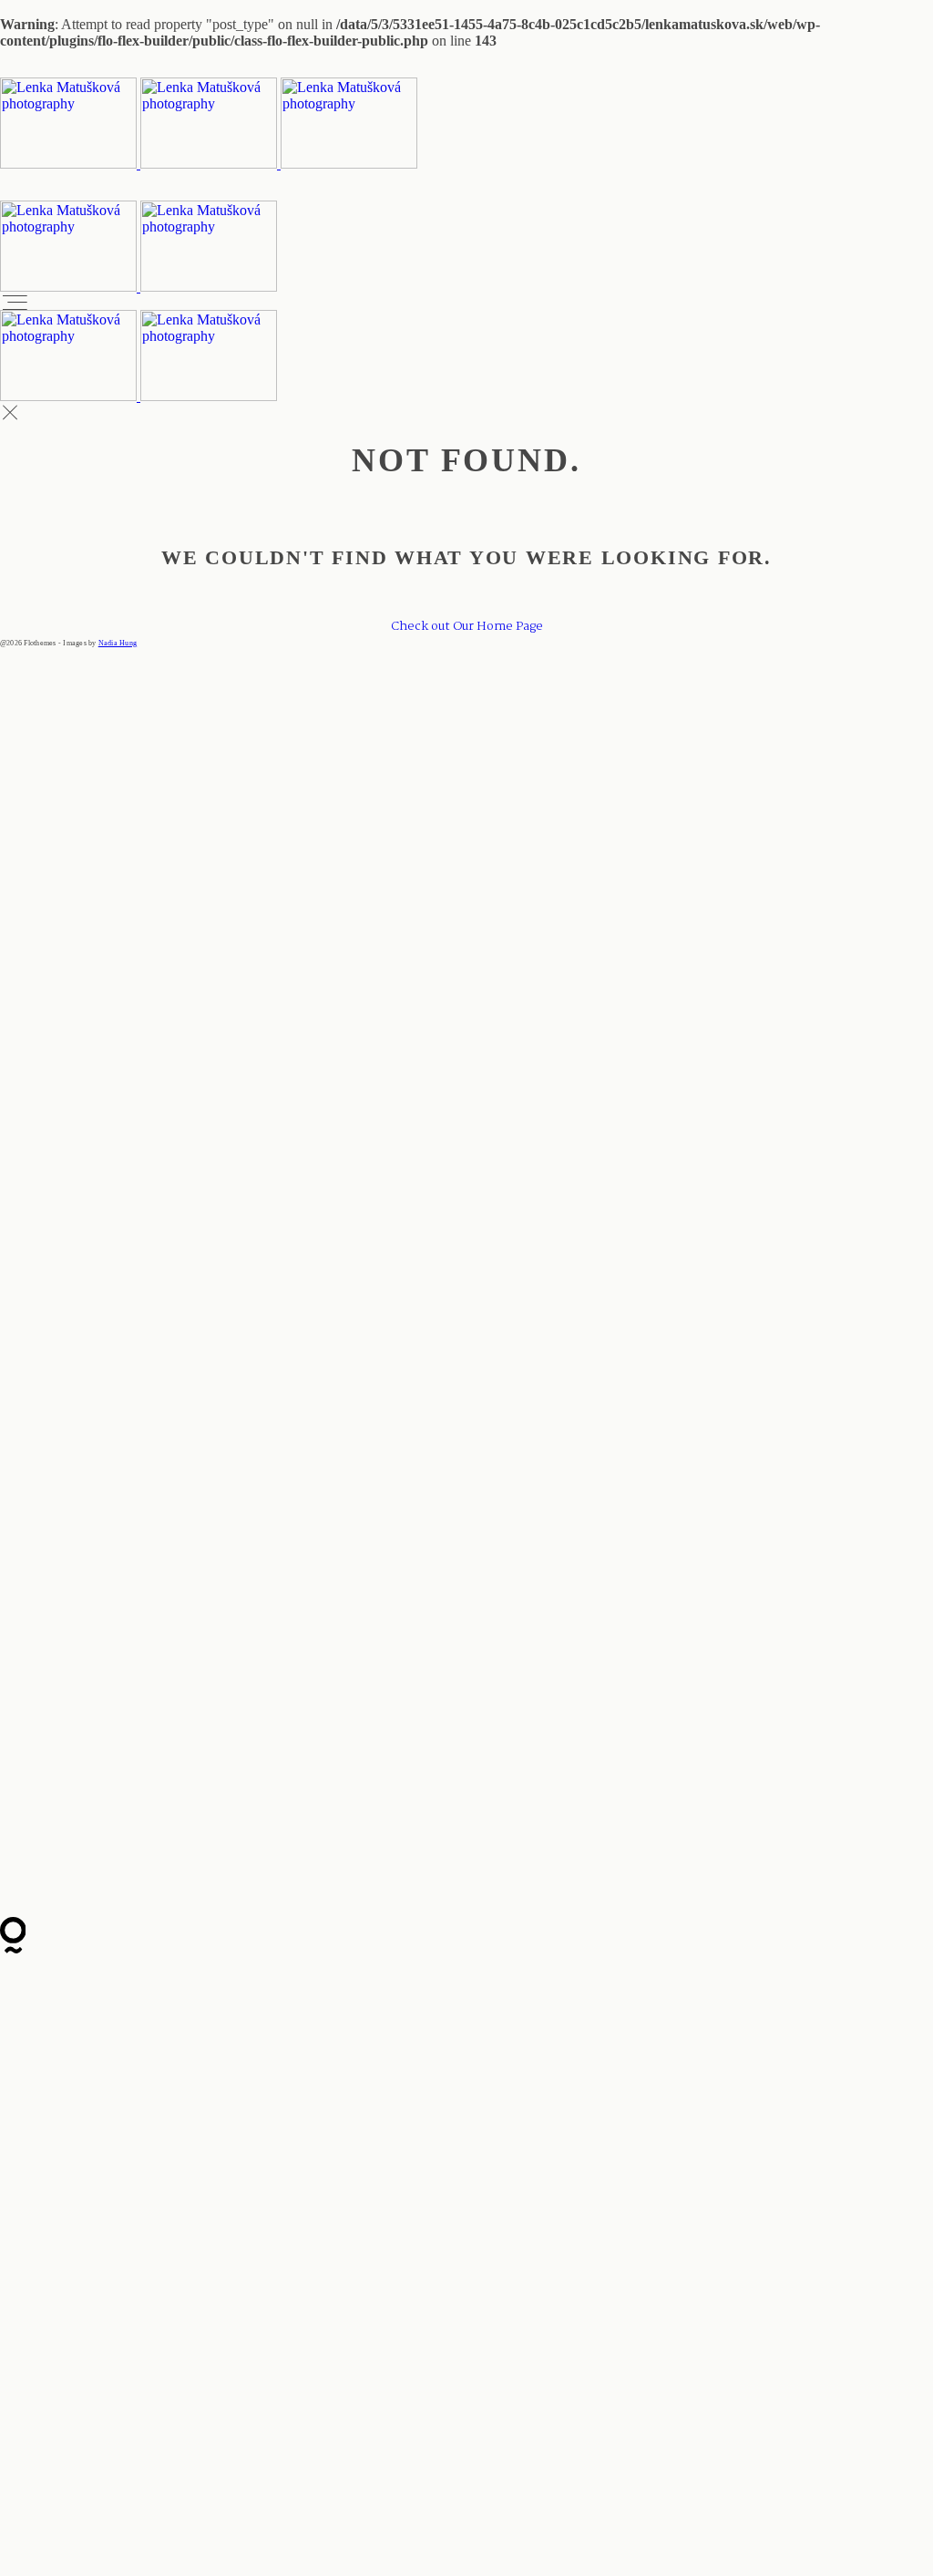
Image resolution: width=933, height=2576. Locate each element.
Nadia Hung (118, 643)
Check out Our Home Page (467, 626)
